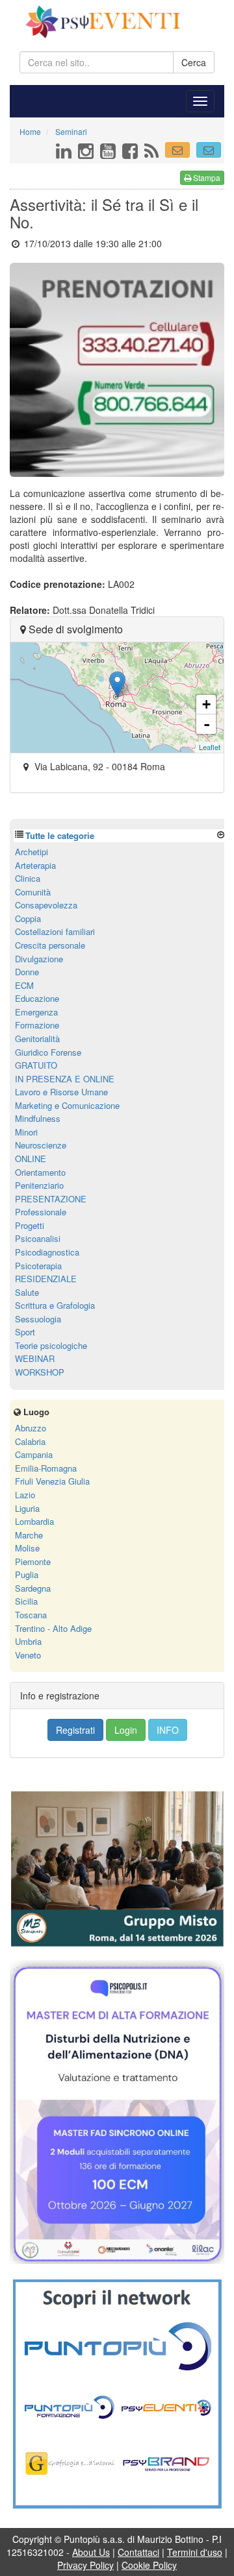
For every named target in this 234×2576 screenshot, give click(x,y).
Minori (26, 1132)
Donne (27, 972)
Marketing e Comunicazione (67, 1105)
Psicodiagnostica (47, 1252)
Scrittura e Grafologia (55, 1305)
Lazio (25, 1495)
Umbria (28, 1641)
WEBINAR (35, 1358)
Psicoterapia (38, 1266)
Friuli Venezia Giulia (52, 1481)
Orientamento (40, 1172)
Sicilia (26, 1601)
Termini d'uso (195, 2552)
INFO (168, 1730)
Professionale (41, 1212)
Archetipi (32, 852)
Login (126, 1730)
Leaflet (210, 747)
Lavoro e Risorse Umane (61, 1092)
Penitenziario (39, 1185)
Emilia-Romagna (46, 1468)
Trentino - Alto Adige (53, 1628)
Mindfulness (38, 1118)
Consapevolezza (46, 905)
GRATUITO (36, 1065)
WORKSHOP (40, 1372)
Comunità (33, 892)
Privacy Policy (85, 2565)
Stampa (206, 177)
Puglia (27, 1574)
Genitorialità (37, 1039)
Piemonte (33, 1561)
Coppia (28, 918)
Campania (34, 1454)
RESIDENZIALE (46, 1279)
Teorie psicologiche (51, 1345)
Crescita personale (50, 945)
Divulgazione (39, 959)
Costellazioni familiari (55, 931)
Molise (27, 1548)
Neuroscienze (41, 1145)
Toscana (31, 1615)
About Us (91, 2552)
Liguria (27, 1508)
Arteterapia (35, 865)
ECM (24, 985)
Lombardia (34, 1521)
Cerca (194, 62)
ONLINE (31, 1159)
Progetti (30, 1225)
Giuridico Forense (48, 1052)
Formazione (37, 1025)
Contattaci (138, 2552)
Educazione (37, 998)
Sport (25, 1332)
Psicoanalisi (38, 1238)
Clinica (28, 878)
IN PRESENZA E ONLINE (65, 1079)
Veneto (28, 1655)
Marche (29, 1535)
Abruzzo (31, 1428)
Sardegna (33, 1588)
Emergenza (36, 1012)
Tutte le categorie (60, 835)
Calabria (30, 1441)
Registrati (75, 1730)
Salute (27, 1292)
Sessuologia (38, 1319)
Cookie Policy (149, 2565)
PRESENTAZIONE (51, 1199)
